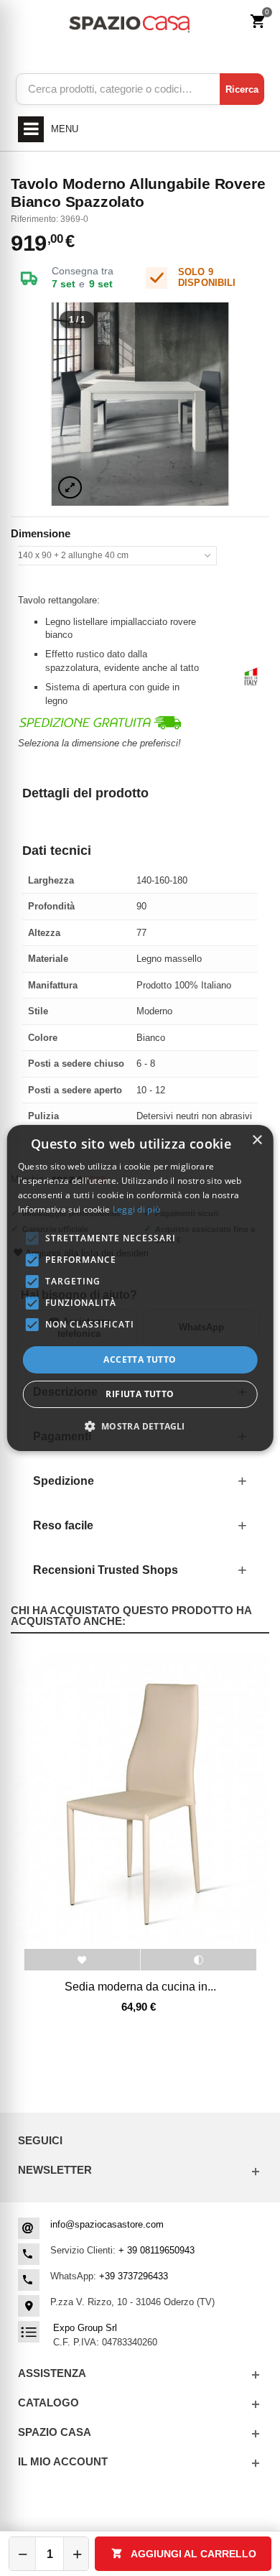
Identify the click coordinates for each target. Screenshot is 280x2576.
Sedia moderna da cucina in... (140, 1986)
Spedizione (64, 1481)
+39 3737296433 (134, 2276)
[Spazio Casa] (129, 22)
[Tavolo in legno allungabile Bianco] (140, 404)
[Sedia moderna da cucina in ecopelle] (140, 1801)
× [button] (257, 1140)
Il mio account (63, 2461)
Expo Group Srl (85, 2328)
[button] (140, 1426)
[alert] (140, 1288)
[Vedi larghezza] (70, 487)
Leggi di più (137, 1209)
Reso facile (63, 1525)
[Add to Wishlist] (82, 1960)
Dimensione (42, 533)
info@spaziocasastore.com (107, 2224)
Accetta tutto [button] (140, 1359)
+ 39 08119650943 (157, 2250)
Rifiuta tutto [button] (140, 1394)
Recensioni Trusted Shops (106, 1570)
